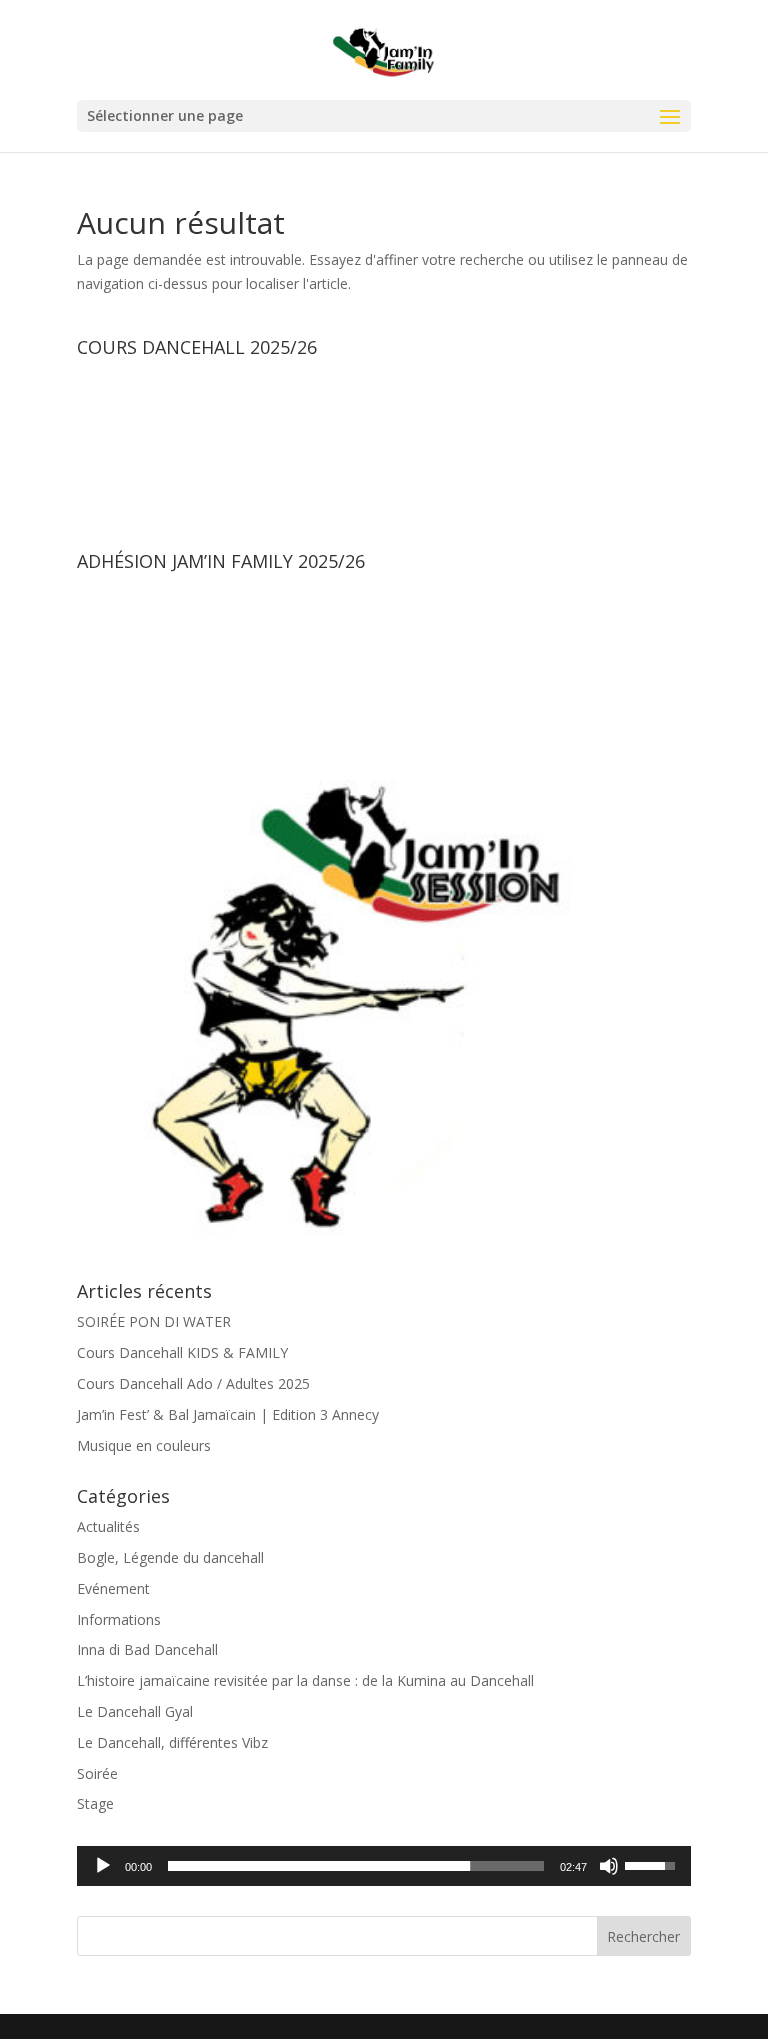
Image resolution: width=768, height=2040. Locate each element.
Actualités (108, 1526)
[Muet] (609, 1866)
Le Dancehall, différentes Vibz (172, 1742)
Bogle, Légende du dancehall (170, 1557)
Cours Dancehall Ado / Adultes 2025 (193, 1383)
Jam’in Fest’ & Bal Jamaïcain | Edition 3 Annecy (228, 1414)
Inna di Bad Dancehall (147, 1649)
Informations (119, 1619)
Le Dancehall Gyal (135, 1711)
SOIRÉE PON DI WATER (154, 1321)
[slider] (356, 1866)
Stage (95, 1803)
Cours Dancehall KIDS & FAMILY (182, 1352)
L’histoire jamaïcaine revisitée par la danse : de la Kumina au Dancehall (305, 1680)
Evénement (113, 1588)
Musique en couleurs (144, 1445)
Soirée (97, 1773)
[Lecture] (103, 1866)
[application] (384, 1866)
